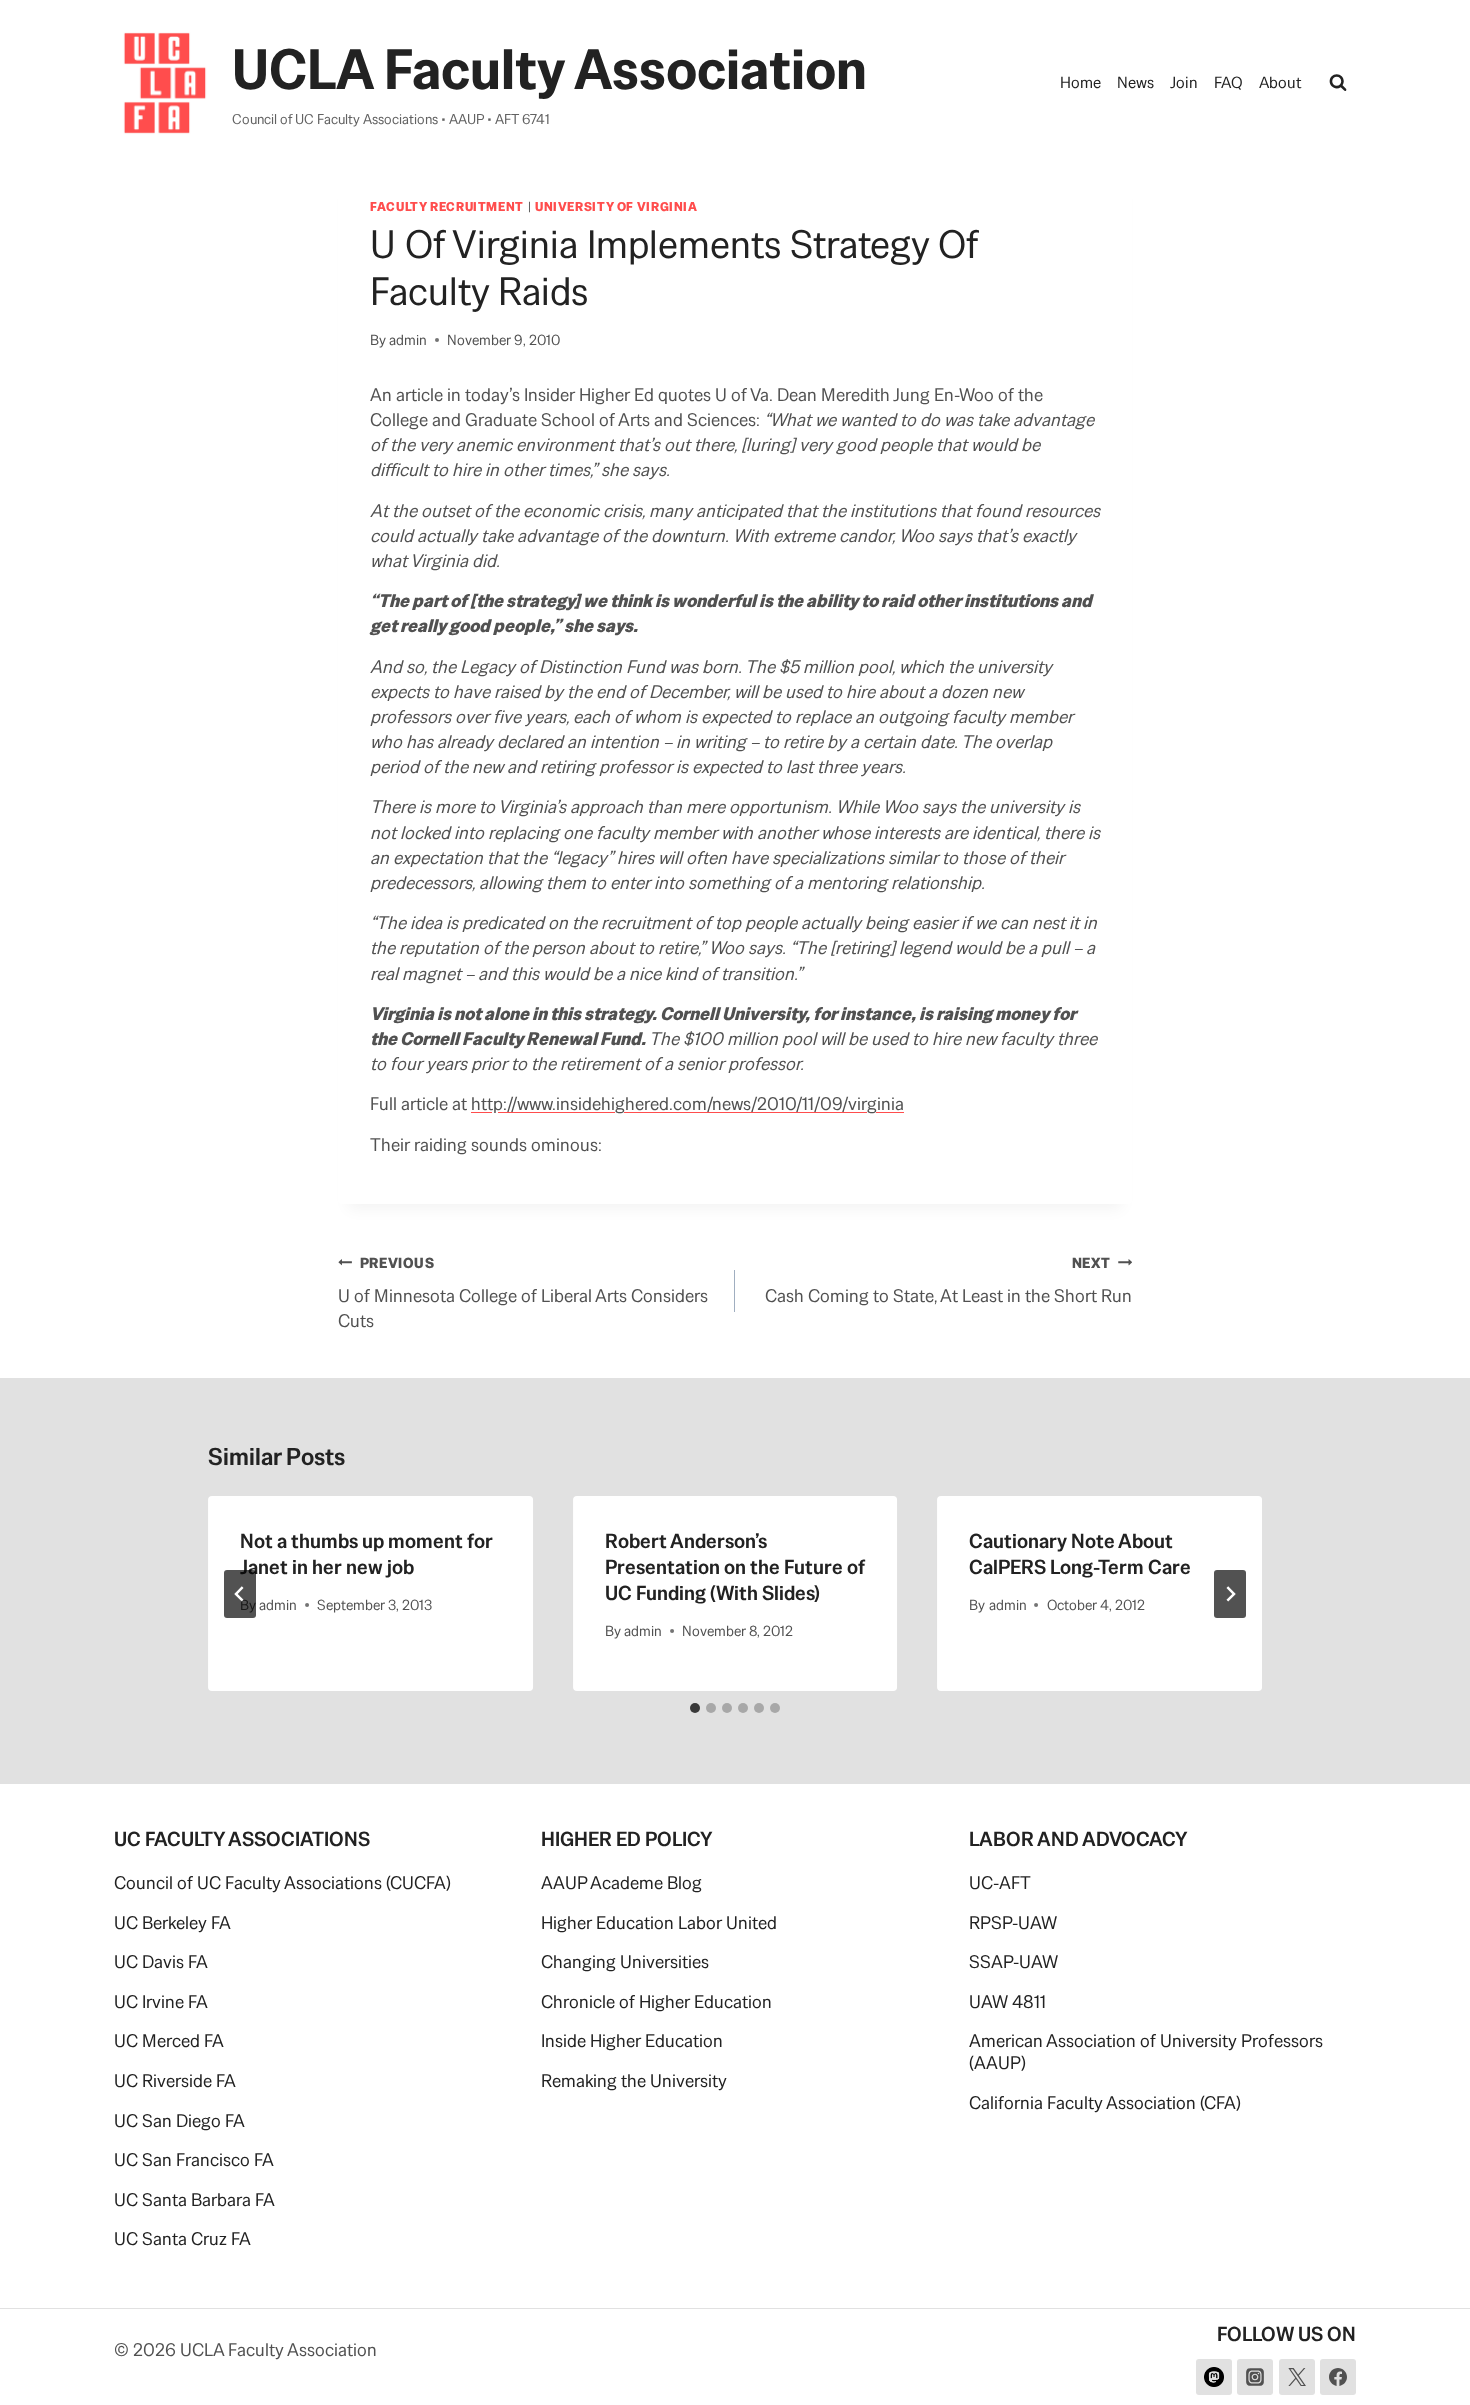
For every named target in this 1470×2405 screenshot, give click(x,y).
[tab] (695, 1708)
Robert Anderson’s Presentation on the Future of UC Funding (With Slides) (735, 1567)
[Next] (1230, 1594)
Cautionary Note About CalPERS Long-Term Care (1080, 1554)
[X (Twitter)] (1297, 2377)
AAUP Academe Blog (621, 1882)
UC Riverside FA (175, 2080)
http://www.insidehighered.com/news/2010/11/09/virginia (687, 1103)
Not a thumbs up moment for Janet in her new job (366, 1554)
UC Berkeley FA (172, 1922)
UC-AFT (1000, 1882)
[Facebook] (1338, 2377)
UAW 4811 (1007, 2001)
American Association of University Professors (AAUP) (1146, 2051)
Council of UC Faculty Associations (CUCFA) (282, 1882)
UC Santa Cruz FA (182, 2238)
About (1280, 82)
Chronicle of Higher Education (656, 2001)
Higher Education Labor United (659, 1922)
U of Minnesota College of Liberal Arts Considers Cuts (523, 1293)
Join (1184, 82)
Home (1080, 82)
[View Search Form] (1338, 83)
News (1135, 82)
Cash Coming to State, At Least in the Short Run (948, 1280)
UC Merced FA (169, 2040)
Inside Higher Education (632, 2040)
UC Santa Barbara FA (194, 2199)
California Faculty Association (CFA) (1105, 2102)
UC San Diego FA (179, 2120)
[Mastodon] (1214, 2377)
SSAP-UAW (1013, 1961)
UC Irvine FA (161, 2001)
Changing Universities (625, 1961)
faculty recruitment (447, 206)
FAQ (1228, 82)
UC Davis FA (161, 1961)
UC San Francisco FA (194, 2159)
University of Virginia (616, 206)
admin (408, 340)
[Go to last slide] (240, 1594)
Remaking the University (634, 2080)
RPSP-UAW (1013, 1922)
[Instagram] (1255, 2377)
